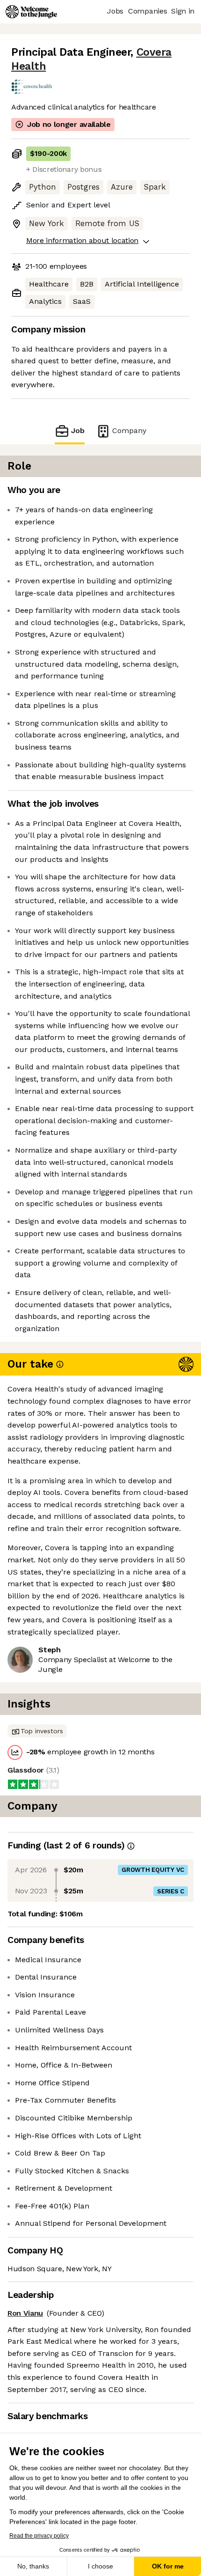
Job (78, 431)
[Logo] (31, 12)
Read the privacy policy (39, 2536)
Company (129, 431)
